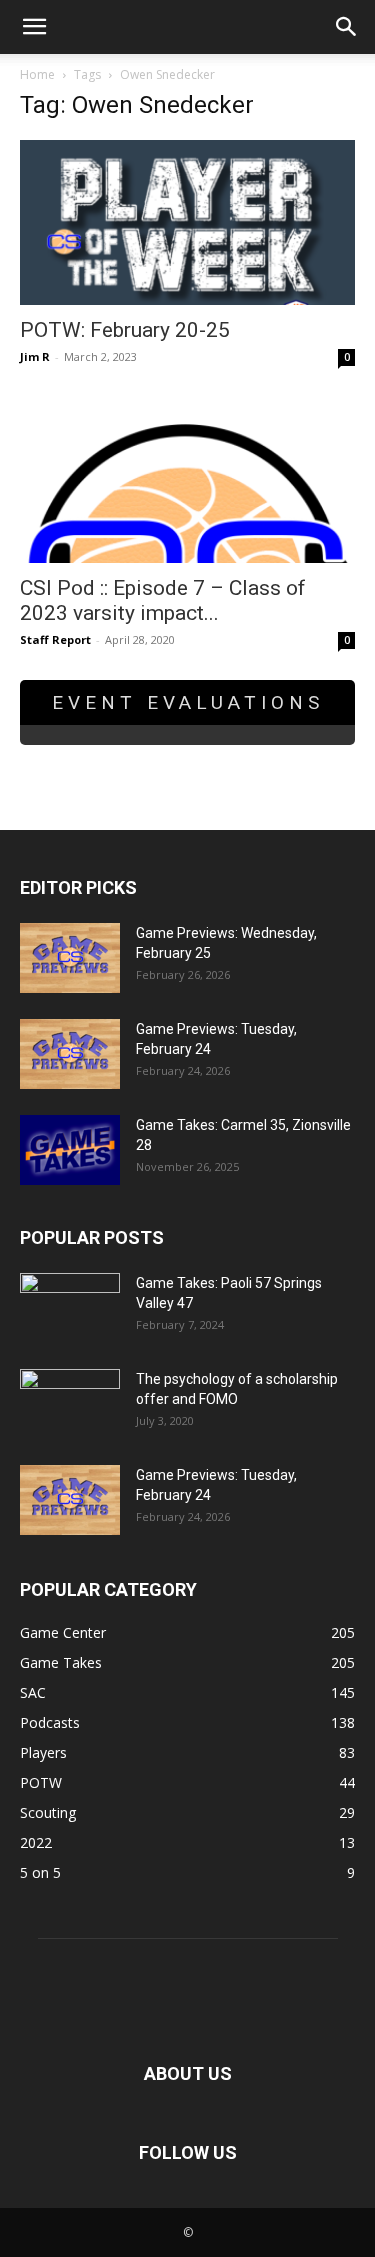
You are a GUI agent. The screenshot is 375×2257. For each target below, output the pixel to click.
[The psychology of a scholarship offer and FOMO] (70, 1404)
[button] (34, 27)
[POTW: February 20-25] (187, 222)
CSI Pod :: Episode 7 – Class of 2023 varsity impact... (163, 600)
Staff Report (55, 639)
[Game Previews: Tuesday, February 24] (70, 1054)
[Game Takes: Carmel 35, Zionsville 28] (70, 1150)
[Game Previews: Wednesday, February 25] (70, 958)
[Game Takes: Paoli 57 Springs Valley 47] (70, 1308)
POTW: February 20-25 (125, 330)
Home (37, 74)
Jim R (35, 356)
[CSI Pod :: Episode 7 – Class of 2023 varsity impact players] (187, 479)
